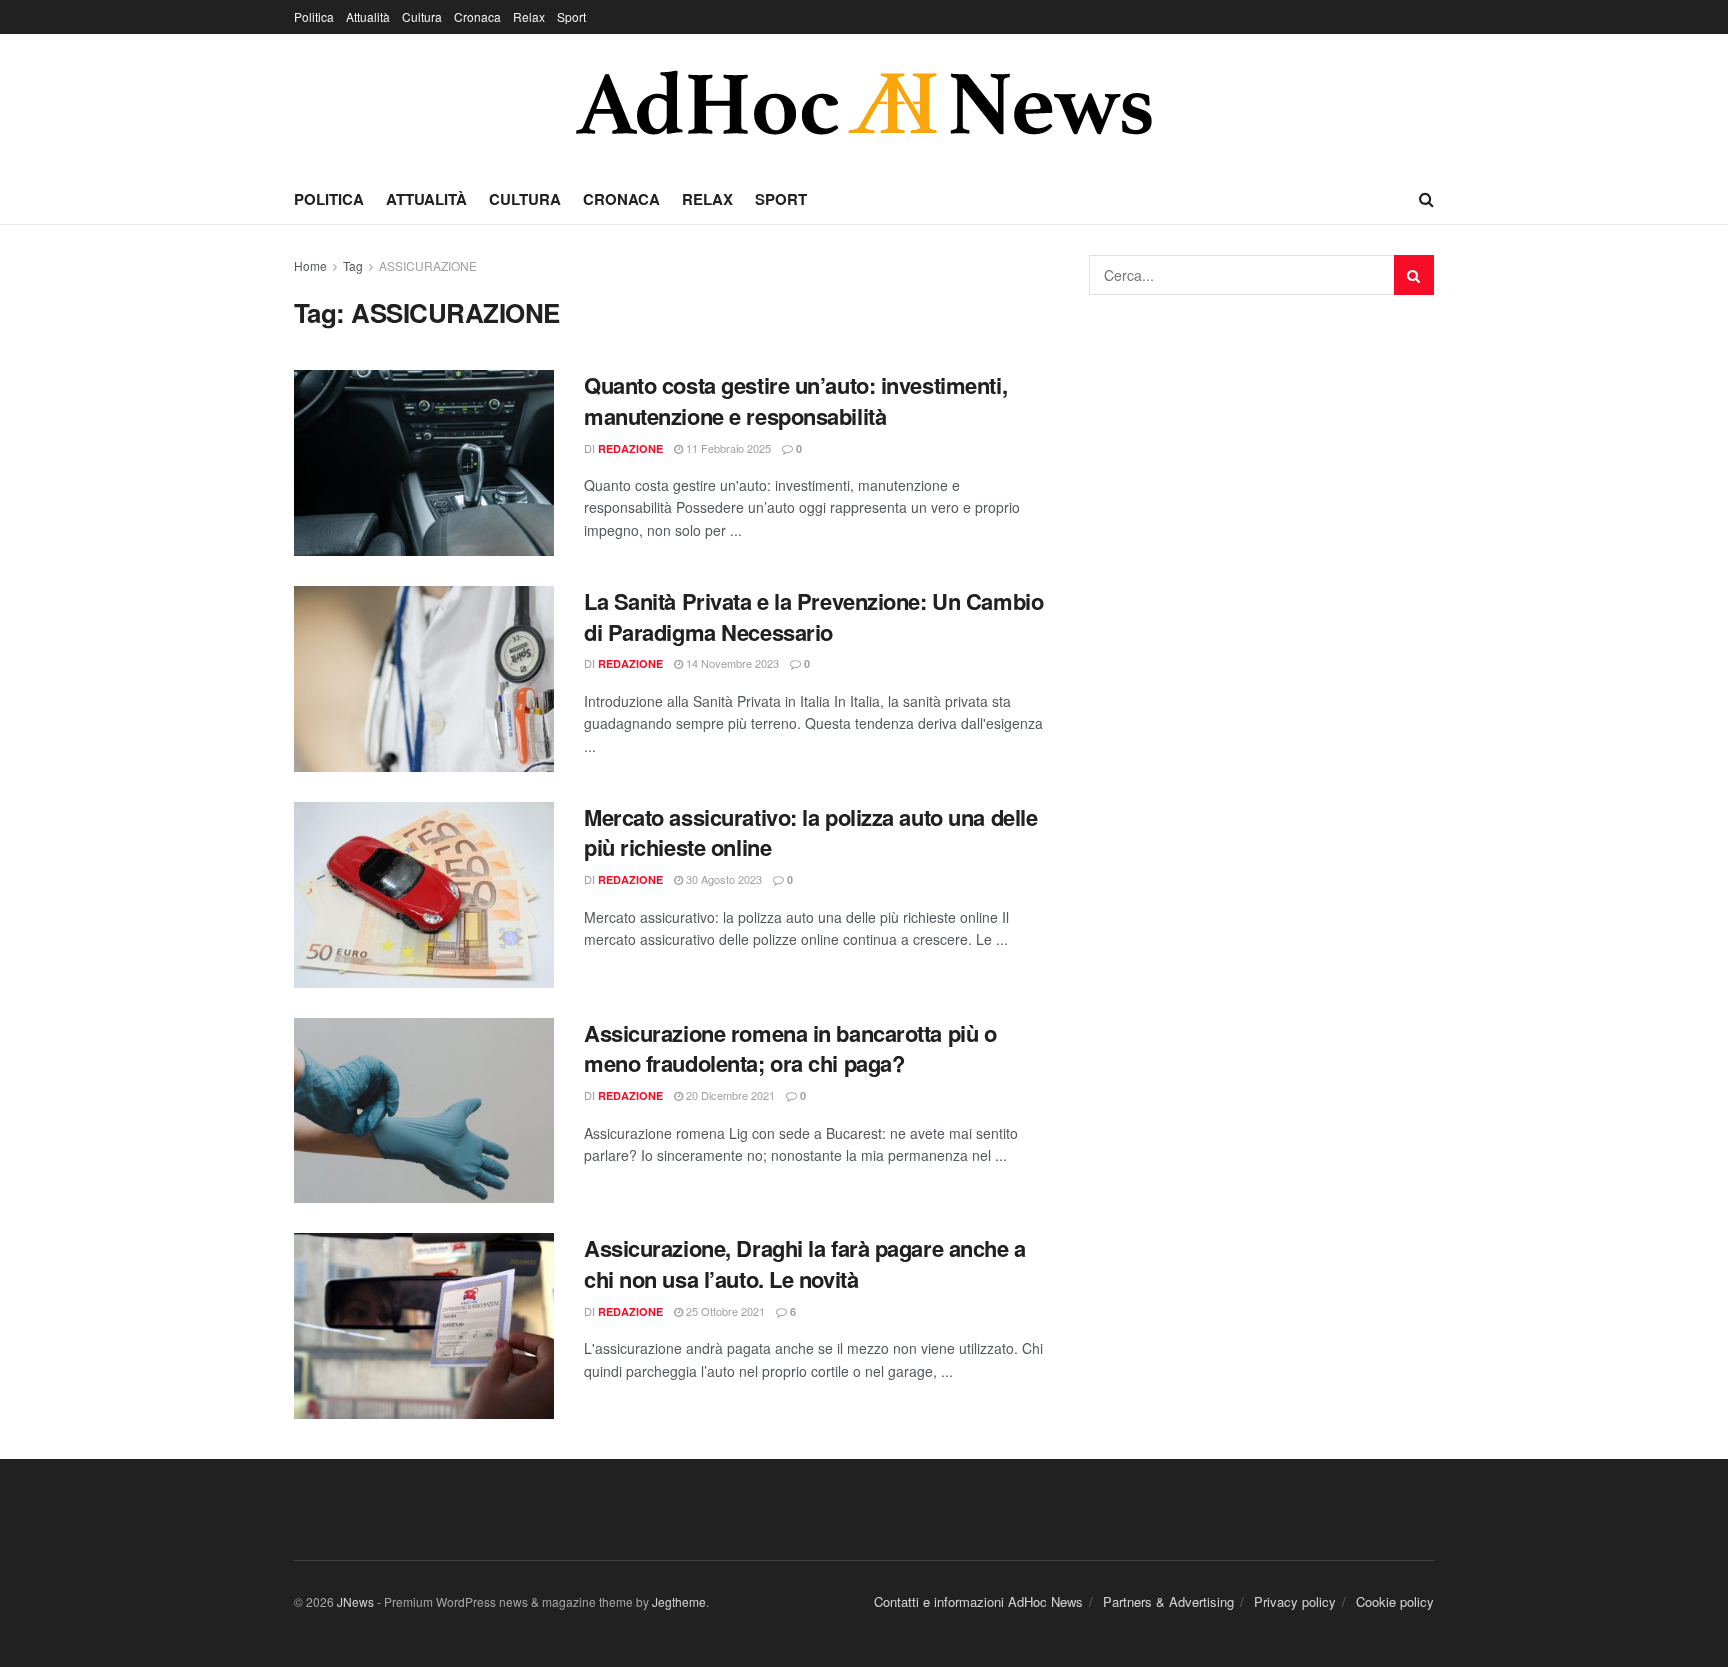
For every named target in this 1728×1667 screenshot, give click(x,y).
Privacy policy (1295, 1601)
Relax (529, 16)
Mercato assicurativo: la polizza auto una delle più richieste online (810, 832)
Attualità (368, 16)
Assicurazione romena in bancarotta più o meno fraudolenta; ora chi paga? (790, 1048)
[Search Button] (1414, 275)
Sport (571, 16)
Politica (314, 16)
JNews (355, 1601)
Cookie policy (1395, 1601)
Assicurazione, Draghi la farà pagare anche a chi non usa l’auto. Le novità (805, 1263)
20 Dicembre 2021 (729, 1095)
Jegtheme (679, 1601)
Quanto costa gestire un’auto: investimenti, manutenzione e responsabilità (795, 400)
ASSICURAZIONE (428, 265)
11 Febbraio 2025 (727, 448)
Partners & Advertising (1168, 1601)
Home (310, 265)
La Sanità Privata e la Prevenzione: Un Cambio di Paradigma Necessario (813, 616)
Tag (353, 265)
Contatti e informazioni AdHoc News (978, 1601)
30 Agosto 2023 (722, 879)
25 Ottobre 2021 (724, 1311)
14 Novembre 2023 (731, 663)
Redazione (630, 448)
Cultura (422, 16)
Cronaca (477, 16)
